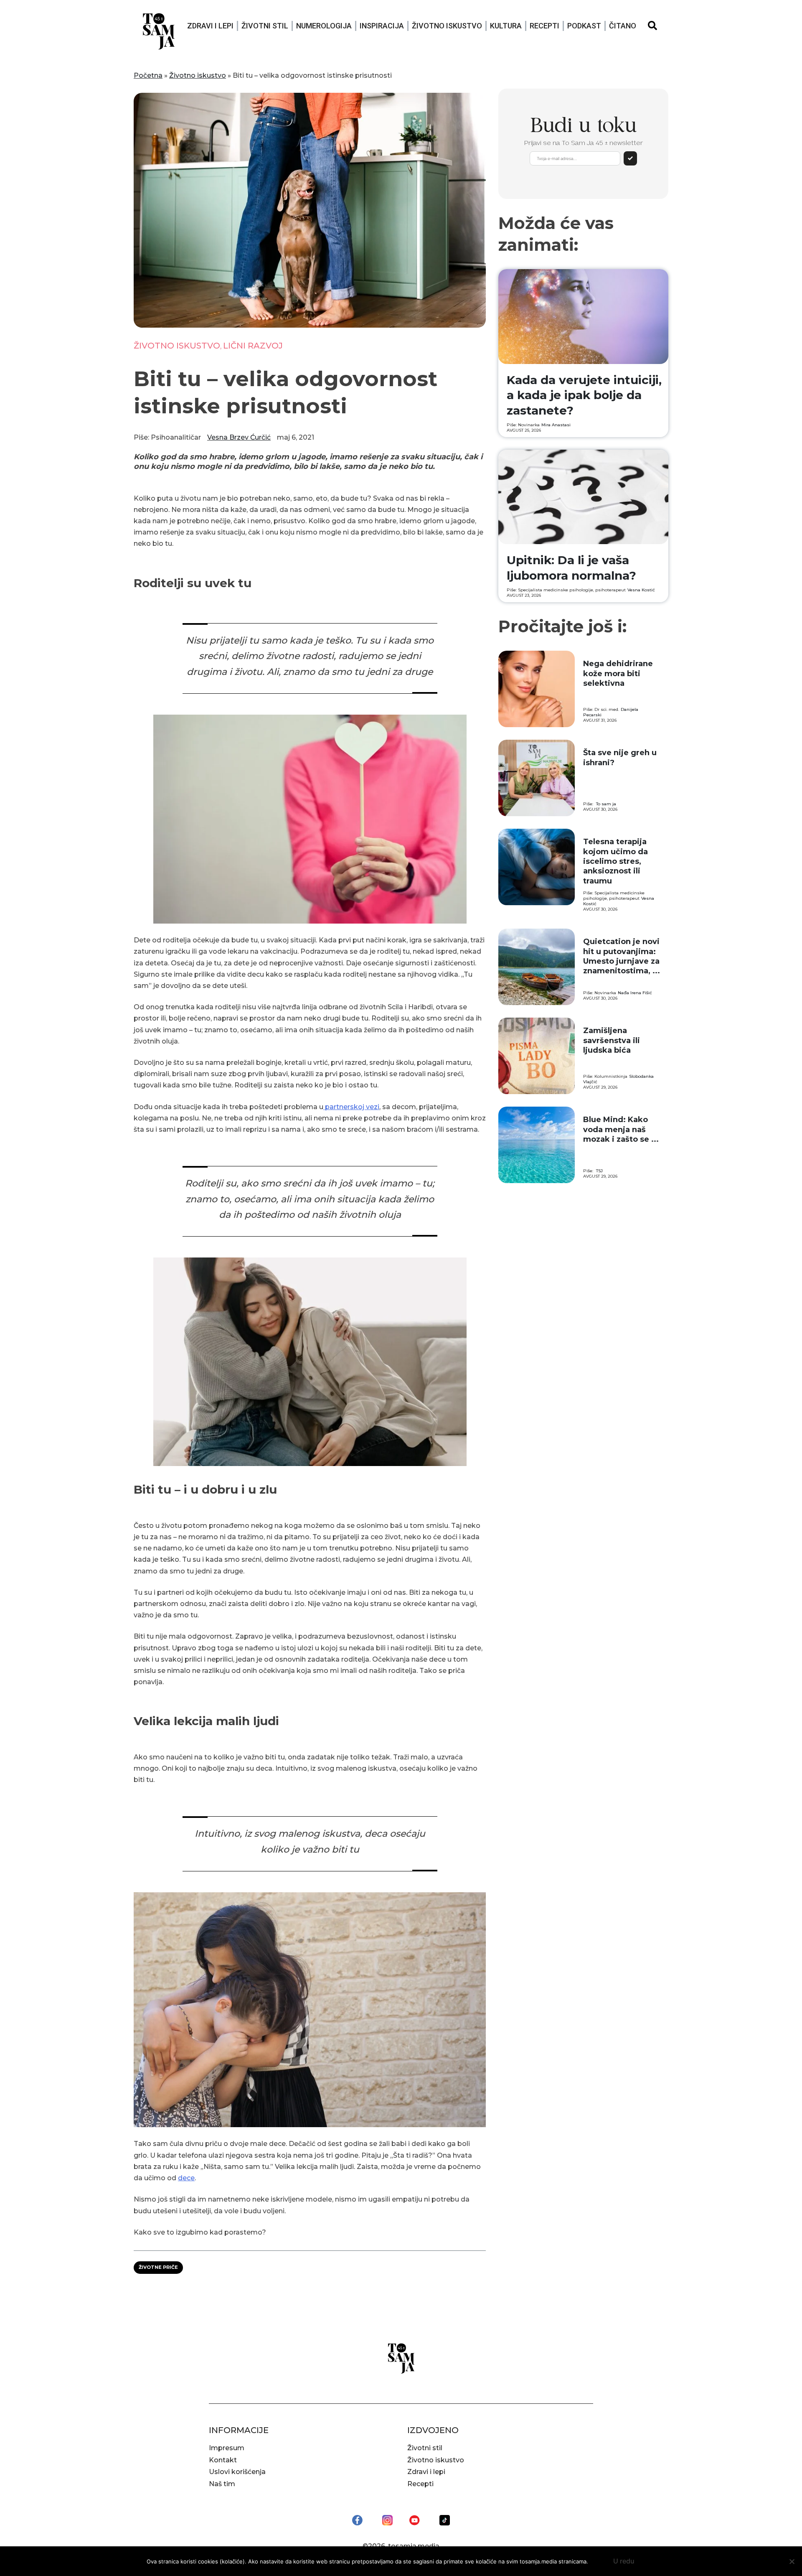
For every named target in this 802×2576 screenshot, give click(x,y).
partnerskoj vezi (351, 1107)
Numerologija (324, 26)
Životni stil (265, 26)
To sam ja (606, 804)
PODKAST (584, 26)
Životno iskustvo (447, 26)
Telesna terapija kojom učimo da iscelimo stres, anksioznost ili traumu (615, 861)
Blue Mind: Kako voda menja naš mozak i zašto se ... (621, 1129)
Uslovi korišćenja (237, 2472)
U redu (624, 2561)
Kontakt (223, 2460)
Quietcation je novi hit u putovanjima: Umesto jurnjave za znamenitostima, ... (622, 956)
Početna (148, 75)
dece (186, 2178)
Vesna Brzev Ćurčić (239, 437)
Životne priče (158, 2267)
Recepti (544, 26)
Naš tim (222, 2484)
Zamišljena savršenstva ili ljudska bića (612, 1040)
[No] (792, 2561)
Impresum (227, 2448)
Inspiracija (382, 26)
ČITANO (623, 26)
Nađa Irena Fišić (635, 993)
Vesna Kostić (641, 590)
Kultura (506, 26)
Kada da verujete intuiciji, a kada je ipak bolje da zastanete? (584, 395)
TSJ (599, 1171)
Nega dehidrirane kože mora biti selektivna (618, 673)
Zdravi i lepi (210, 26)
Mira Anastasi (556, 425)
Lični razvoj (253, 346)
